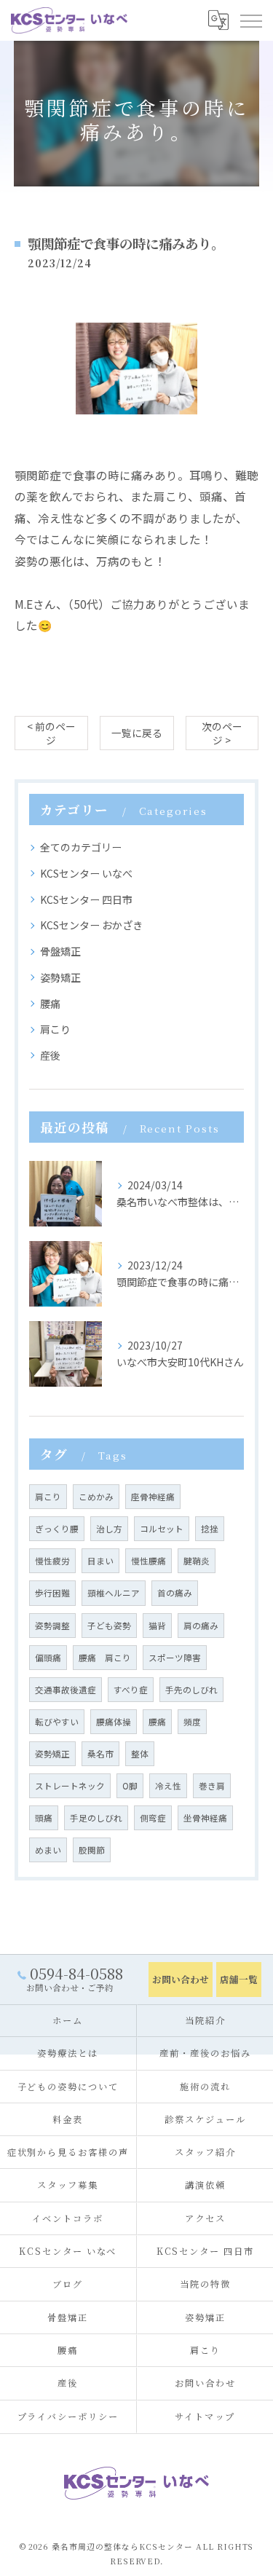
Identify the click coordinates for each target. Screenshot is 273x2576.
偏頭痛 (48, 1658)
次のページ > (222, 733)
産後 (50, 1055)
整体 (140, 1754)
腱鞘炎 (197, 1561)
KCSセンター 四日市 (86, 899)
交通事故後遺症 (66, 1690)
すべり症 (131, 1690)
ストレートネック (70, 1786)
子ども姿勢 (109, 1626)
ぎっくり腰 (57, 1529)
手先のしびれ (191, 1690)
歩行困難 (52, 1593)
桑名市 (100, 1754)
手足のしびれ (96, 1818)
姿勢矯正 (60, 977)
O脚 (130, 1786)
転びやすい (57, 1722)
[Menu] (250, 20)
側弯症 (153, 1818)
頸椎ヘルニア (114, 1593)
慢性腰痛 (149, 1561)
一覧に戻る (137, 733)
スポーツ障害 (175, 1658)
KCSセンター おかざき (91, 925)
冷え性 (168, 1786)
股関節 (92, 1850)
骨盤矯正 (60, 951)
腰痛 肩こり (105, 1658)
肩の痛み (201, 1626)
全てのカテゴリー (81, 847)
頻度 (192, 1722)
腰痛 (50, 1004)
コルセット (162, 1529)
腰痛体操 (114, 1722)
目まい (100, 1561)
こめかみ (96, 1497)
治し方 (109, 1529)
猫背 (157, 1626)
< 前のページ (51, 733)
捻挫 (210, 1529)
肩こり (55, 1029)
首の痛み (175, 1593)
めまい (48, 1850)
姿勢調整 (52, 1626)
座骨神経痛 (153, 1497)
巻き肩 (212, 1786)
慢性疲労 (52, 1561)
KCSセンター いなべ (86, 873)
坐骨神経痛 (205, 1818)
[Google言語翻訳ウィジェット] (218, 20)
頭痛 (44, 1818)
